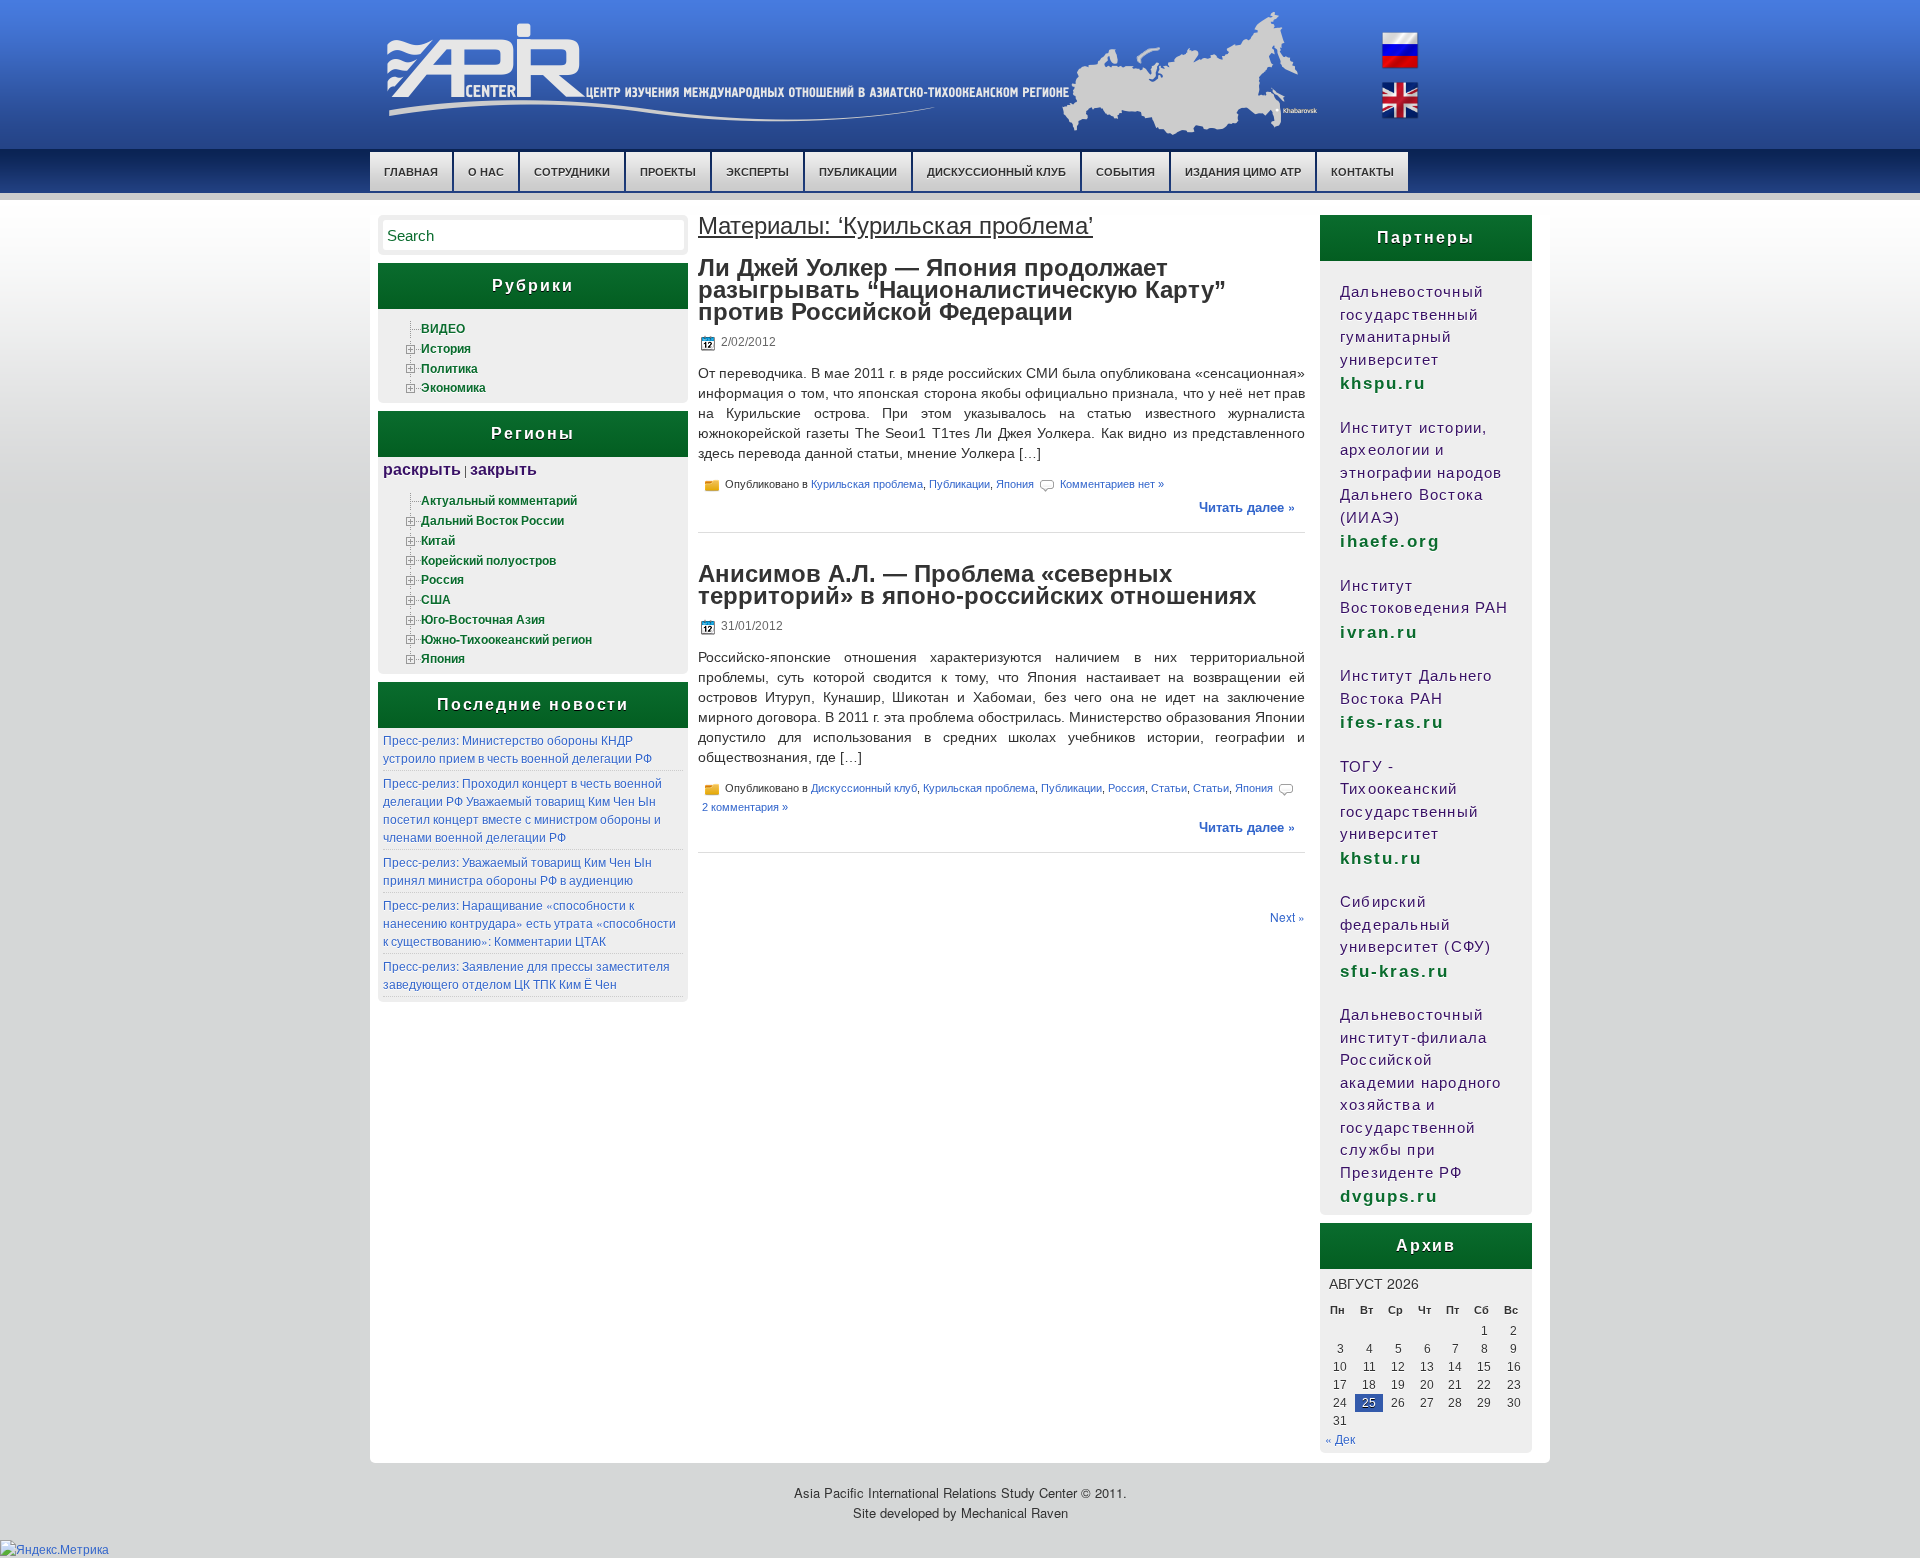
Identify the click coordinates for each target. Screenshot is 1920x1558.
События (1125, 171)
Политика (449, 368)
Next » (1287, 916)
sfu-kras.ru (1394, 971)
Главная (411, 171)
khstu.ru (1381, 858)
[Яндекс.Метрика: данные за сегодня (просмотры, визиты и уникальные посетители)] (54, 1549)
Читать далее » (1247, 506)
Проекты (668, 171)
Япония (443, 658)
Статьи (1169, 787)
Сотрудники (572, 171)
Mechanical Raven (1014, 1512)
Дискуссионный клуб (864, 787)
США (436, 599)
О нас (486, 171)
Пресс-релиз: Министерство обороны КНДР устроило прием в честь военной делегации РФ (517, 748)
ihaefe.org (1390, 541)
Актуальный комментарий (499, 500)
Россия (442, 579)
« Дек (1340, 1438)
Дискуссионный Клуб (996, 171)
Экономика (453, 387)
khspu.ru (1383, 383)
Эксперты (757, 171)
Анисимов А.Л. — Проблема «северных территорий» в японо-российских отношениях (977, 584)
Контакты (1362, 171)
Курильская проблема (867, 484)
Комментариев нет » (1112, 484)
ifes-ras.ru (1392, 722)
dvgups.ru (1389, 1196)
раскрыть (422, 468)
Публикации (858, 171)
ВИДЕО (443, 328)
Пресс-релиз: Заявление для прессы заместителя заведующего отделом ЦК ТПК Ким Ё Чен (526, 974)
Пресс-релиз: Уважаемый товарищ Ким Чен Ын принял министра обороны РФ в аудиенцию (517, 870)
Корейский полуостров (488, 560)
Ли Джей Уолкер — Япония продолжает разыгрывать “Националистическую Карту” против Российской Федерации (962, 289)
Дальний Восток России (492, 520)
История (446, 348)
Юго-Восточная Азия (483, 619)
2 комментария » (745, 807)
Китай (438, 540)
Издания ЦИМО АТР (1243, 171)
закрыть (503, 468)
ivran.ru (1379, 632)
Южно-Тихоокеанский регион (506, 639)
